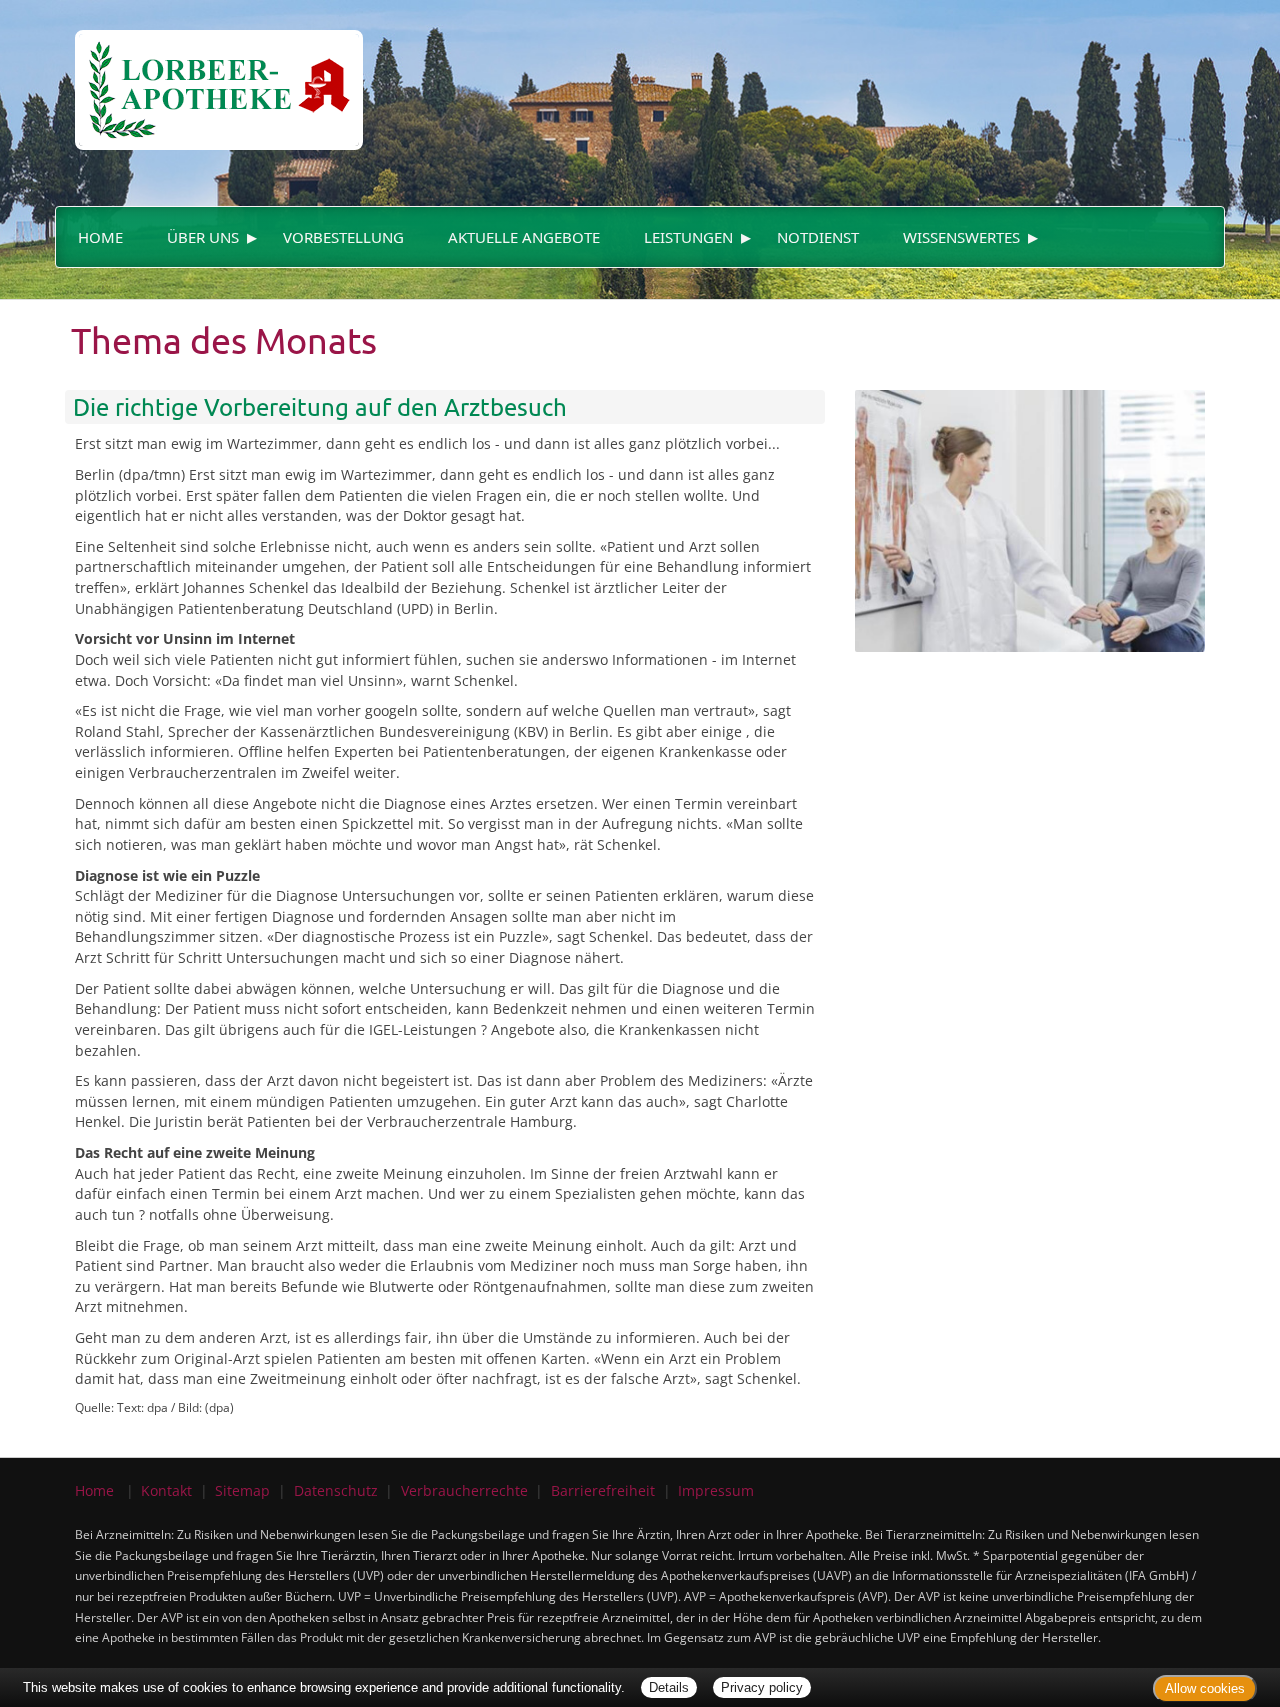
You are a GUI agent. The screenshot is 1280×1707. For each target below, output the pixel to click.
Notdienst (818, 237)
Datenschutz (336, 1490)
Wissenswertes (961, 237)
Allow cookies (1205, 1688)
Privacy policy (762, 1687)
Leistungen (688, 237)
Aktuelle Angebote (524, 237)
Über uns (203, 237)
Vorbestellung (343, 237)
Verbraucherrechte (464, 1490)
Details (669, 1687)
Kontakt (166, 1490)
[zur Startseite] (209, 73)
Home (100, 237)
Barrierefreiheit (603, 1490)
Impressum (716, 1490)
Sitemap (242, 1490)
